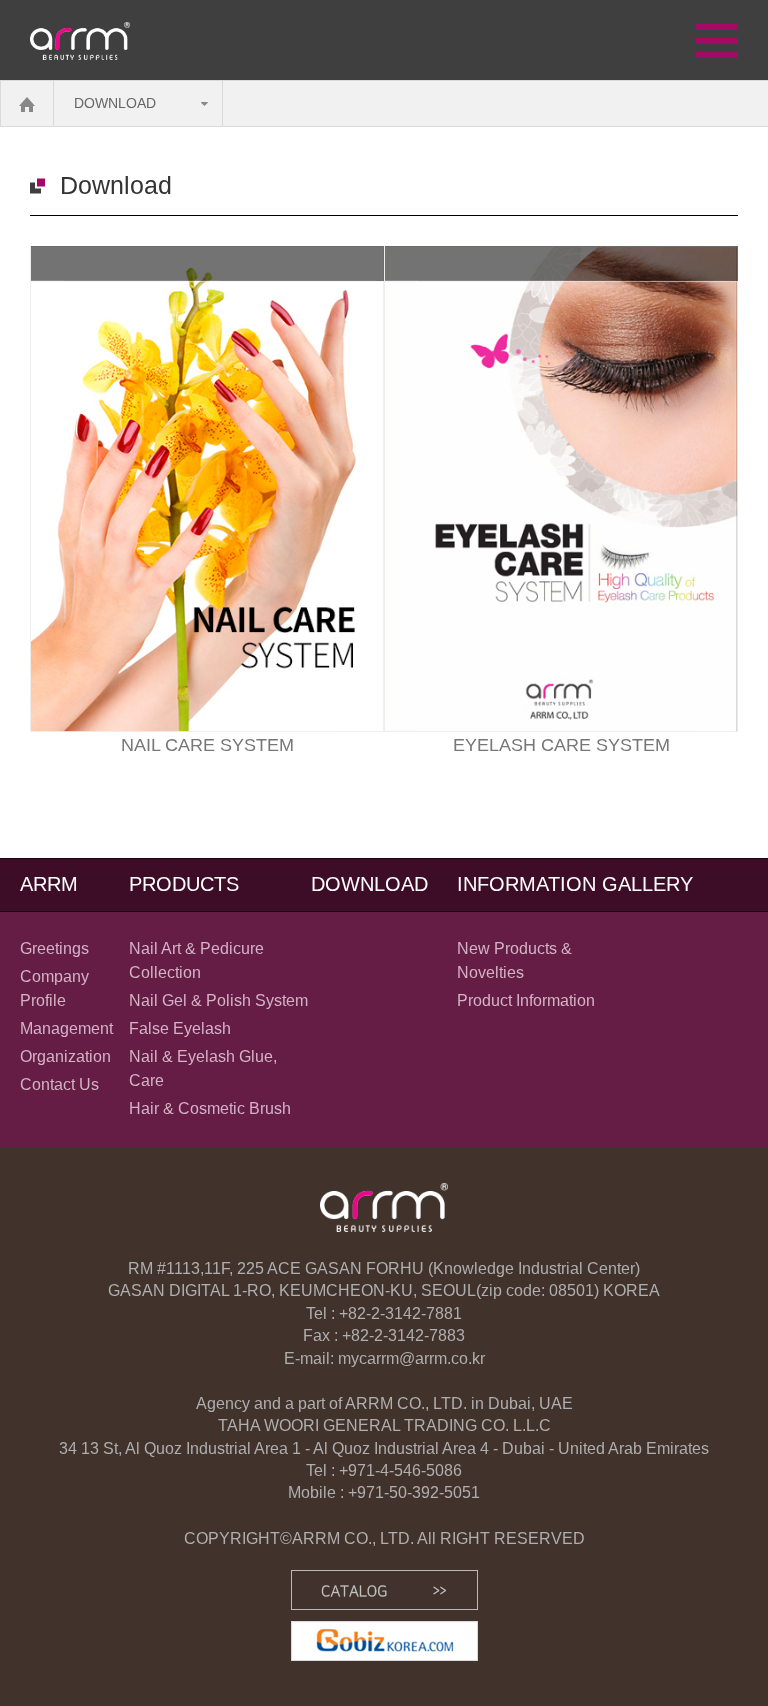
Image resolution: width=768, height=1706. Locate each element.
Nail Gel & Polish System (218, 1000)
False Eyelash (180, 1028)
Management (66, 1028)
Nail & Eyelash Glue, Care (203, 1068)
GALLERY (647, 884)
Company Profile (54, 988)
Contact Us (59, 1084)
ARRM (49, 884)
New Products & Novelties (514, 960)
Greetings (54, 948)
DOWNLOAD (115, 103)
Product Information (526, 1000)
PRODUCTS (184, 884)
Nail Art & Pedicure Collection (196, 960)
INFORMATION (526, 884)
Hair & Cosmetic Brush (210, 1108)
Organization (65, 1056)
